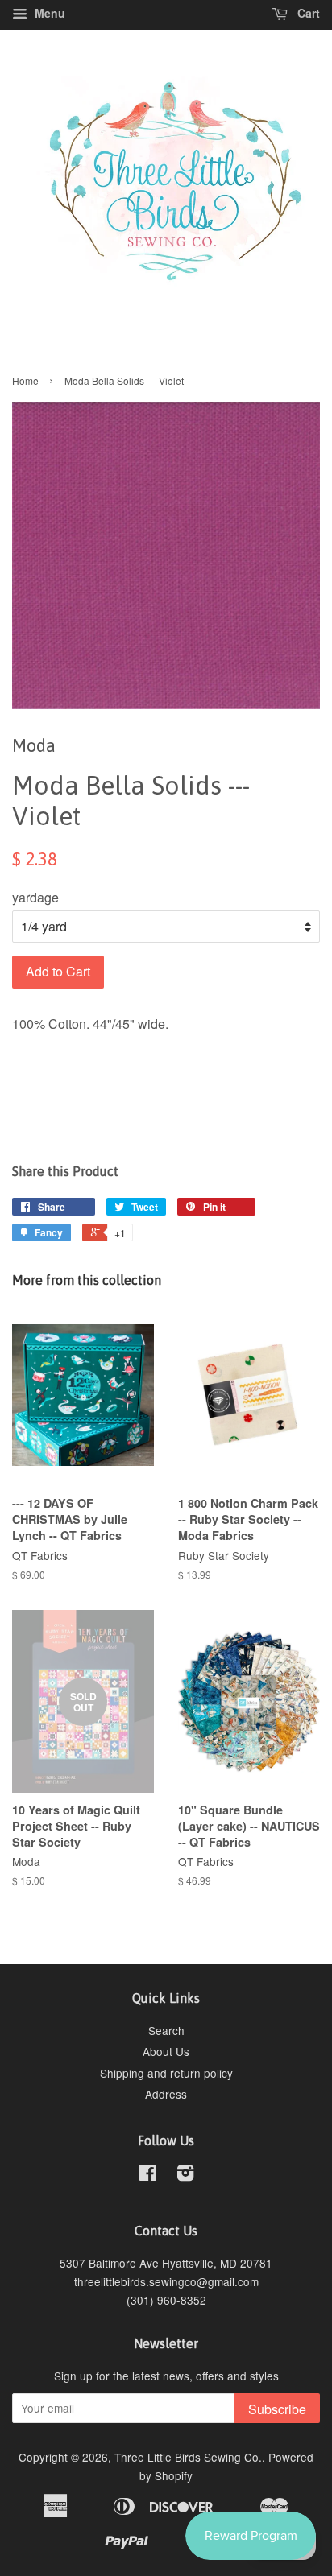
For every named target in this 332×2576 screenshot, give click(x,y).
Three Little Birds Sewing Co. (188, 2457)
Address (166, 2094)
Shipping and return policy (166, 2073)
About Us (166, 2051)
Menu (48, 13)
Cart (307, 13)
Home (25, 380)
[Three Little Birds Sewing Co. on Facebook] (148, 2175)
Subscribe (277, 2409)
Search (166, 2030)
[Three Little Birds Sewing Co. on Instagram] (185, 2175)
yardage (35, 897)
